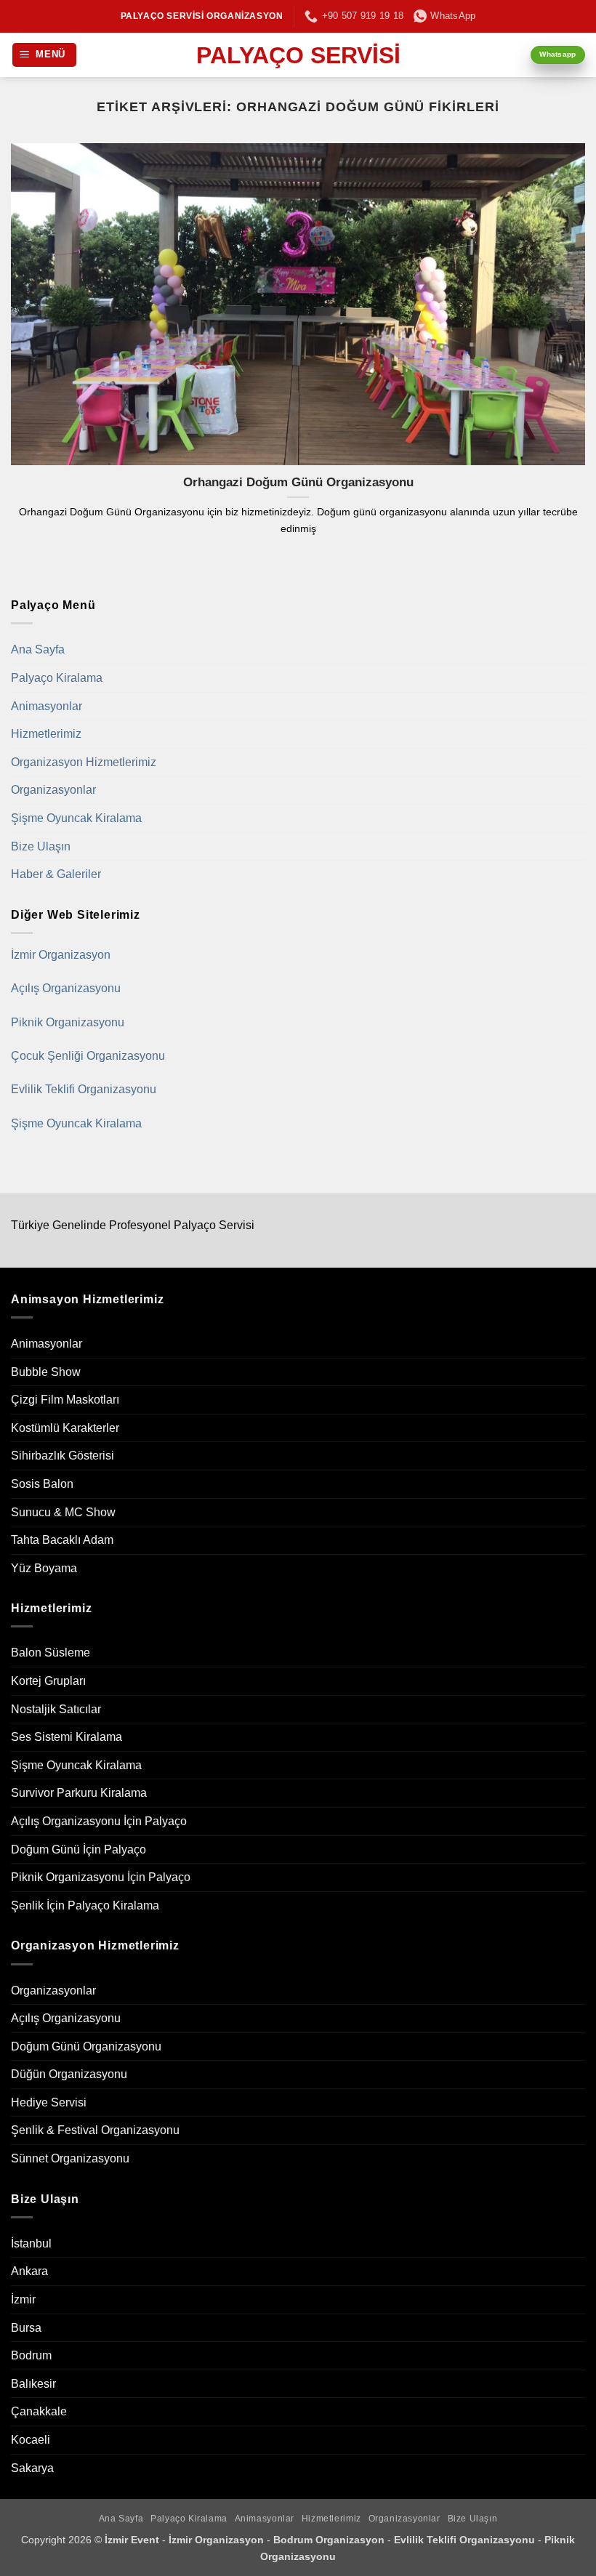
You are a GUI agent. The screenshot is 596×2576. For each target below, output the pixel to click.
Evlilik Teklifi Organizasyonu (84, 1089)
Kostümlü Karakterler (65, 1428)
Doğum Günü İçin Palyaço (78, 1850)
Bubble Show (46, 1372)
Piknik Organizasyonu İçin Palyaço (101, 1877)
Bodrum (31, 2355)
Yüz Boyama (44, 1568)
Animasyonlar (47, 706)
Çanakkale (39, 2411)
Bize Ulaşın (41, 846)
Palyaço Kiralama (57, 678)
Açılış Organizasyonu (66, 988)
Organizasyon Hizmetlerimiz (84, 762)
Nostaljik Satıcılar (56, 1709)
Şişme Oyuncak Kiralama (76, 818)
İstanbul (31, 2243)
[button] (45, 55)
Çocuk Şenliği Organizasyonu (88, 1056)
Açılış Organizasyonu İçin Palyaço (99, 1821)
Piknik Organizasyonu (68, 1022)
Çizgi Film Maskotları (65, 1400)
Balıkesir (33, 2384)
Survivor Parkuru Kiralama (79, 1793)
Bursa (26, 2328)
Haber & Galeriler (56, 874)
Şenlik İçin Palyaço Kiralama (85, 1905)
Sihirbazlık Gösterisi (63, 1456)
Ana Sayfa (38, 649)
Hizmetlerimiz (46, 734)
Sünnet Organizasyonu (70, 2158)
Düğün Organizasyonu (69, 2074)
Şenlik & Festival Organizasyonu (95, 2130)
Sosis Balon (42, 1484)
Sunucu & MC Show (63, 1512)
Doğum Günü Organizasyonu (86, 2046)
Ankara (29, 2271)
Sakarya (32, 2468)
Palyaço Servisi (298, 55)
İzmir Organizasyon (61, 955)
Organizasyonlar (53, 790)
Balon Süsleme (51, 1653)
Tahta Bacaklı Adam (62, 1540)
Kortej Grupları (48, 1681)
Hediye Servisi (49, 2102)
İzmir (23, 2299)
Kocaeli (31, 2440)
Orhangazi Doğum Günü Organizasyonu (298, 482)
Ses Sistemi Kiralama (67, 1737)
